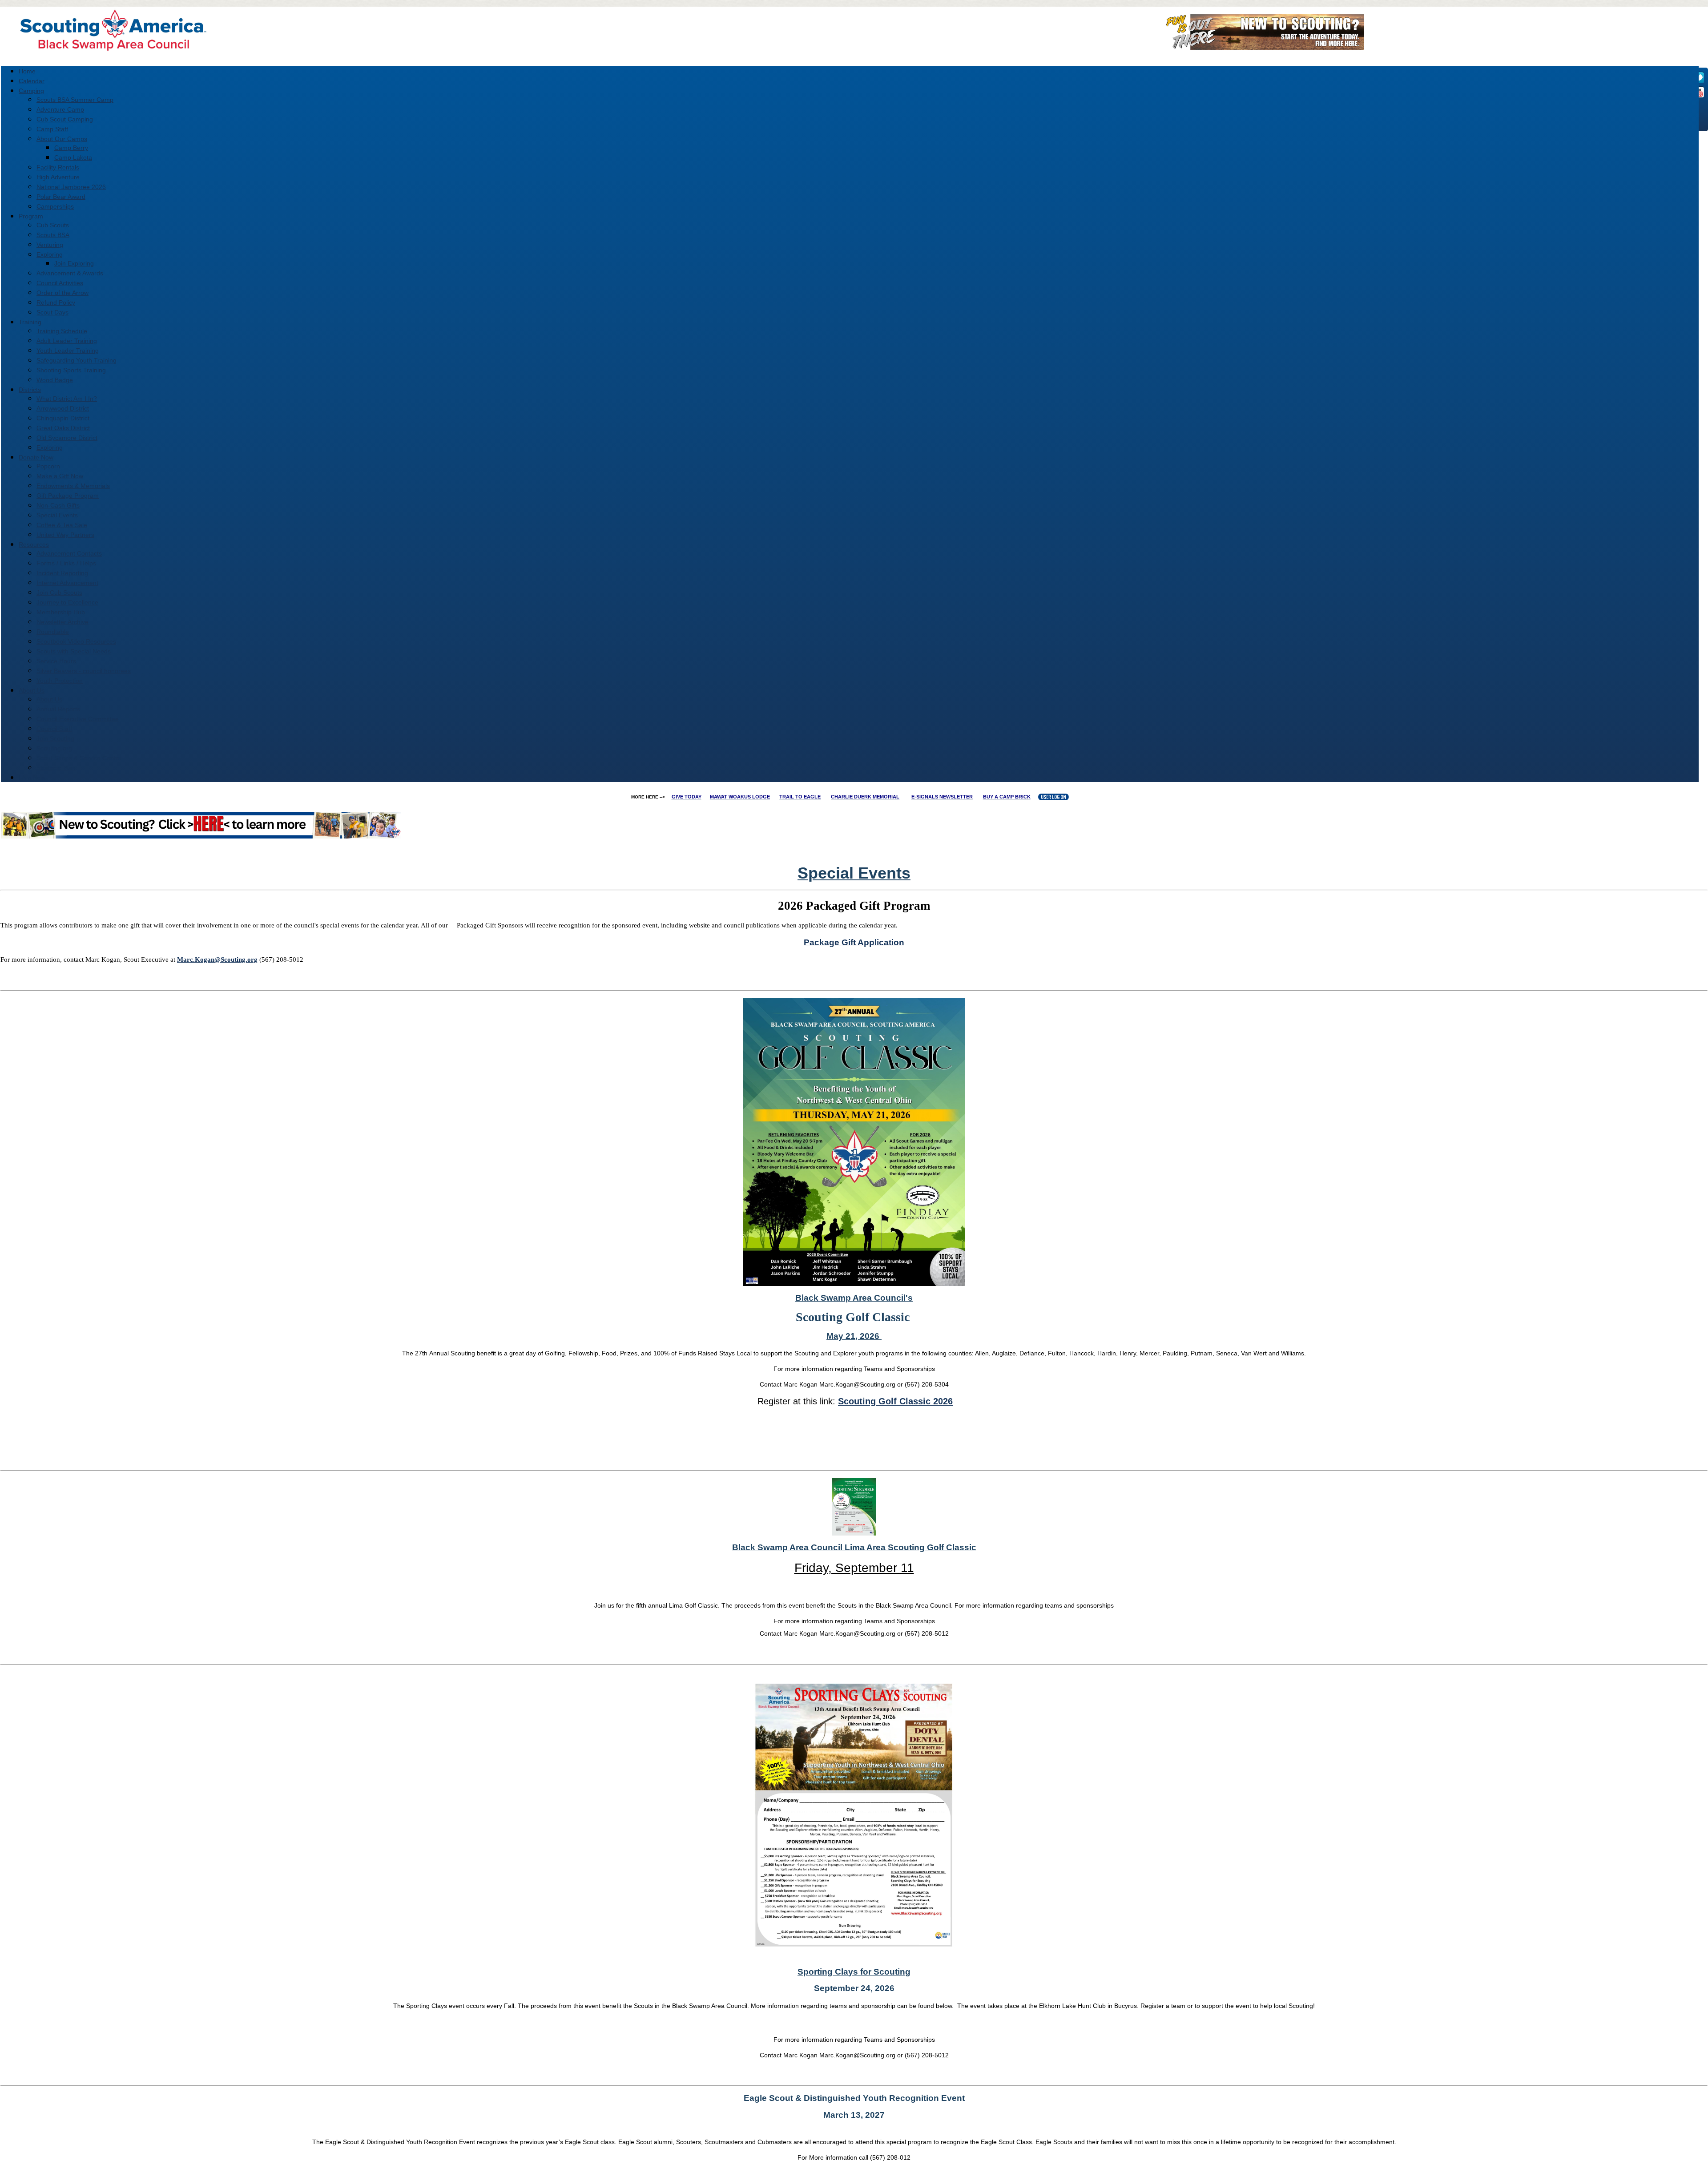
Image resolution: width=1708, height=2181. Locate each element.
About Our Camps (62, 139)
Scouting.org (54, 748)
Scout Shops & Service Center (79, 758)
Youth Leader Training (68, 351)
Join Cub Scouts (59, 593)
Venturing (50, 245)
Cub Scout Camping (65, 119)
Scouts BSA (53, 235)
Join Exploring (74, 263)
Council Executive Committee (78, 719)
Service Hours (56, 661)
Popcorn (48, 466)
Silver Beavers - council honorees (84, 671)
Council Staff (54, 729)
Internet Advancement (67, 583)
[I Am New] (1262, 47)
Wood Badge (55, 380)
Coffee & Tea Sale (62, 525)
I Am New (32, 778)
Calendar (32, 81)
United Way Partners (65, 535)
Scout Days (52, 312)
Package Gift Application (854, 942)
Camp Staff (52, 129)
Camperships (55, 206)
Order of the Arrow (62, 293)
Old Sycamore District (67, 438)
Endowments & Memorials (73, 486)
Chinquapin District (63, 418)
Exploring (50, 254)
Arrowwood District (63, 408)
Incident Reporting (62, 573)
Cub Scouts (53, 225)
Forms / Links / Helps (66, 563)
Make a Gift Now (60, 476)
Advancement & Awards (70, 273)
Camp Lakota (73, 157)
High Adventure (58, 177)
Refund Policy (56, 302)
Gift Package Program (68, 496)
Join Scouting (55, 738)
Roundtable (53, 632)
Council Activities (60, 283)
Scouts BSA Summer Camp (75, 100)
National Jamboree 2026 (71, 187)
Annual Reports (58, 709)
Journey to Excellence (67, 602)
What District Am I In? (67, 399)
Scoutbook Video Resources (76, 641)
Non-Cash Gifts (58, 505)
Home (27, 71)
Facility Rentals (58, 167)
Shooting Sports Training (71, 370)
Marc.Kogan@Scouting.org (217, 959)
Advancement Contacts (69, 553)
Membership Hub (61, 612)
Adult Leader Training (67, 341)
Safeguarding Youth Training (77, 360)
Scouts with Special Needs (74, 651)
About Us (49, 699)
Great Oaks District (63, 428)
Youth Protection (60, 681)
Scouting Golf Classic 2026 (895, 1401)
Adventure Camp (60, 109)
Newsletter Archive (62, 622)
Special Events (57, 515)
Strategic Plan (56, 768)
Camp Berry (71, 148)
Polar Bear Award (61, 197)
